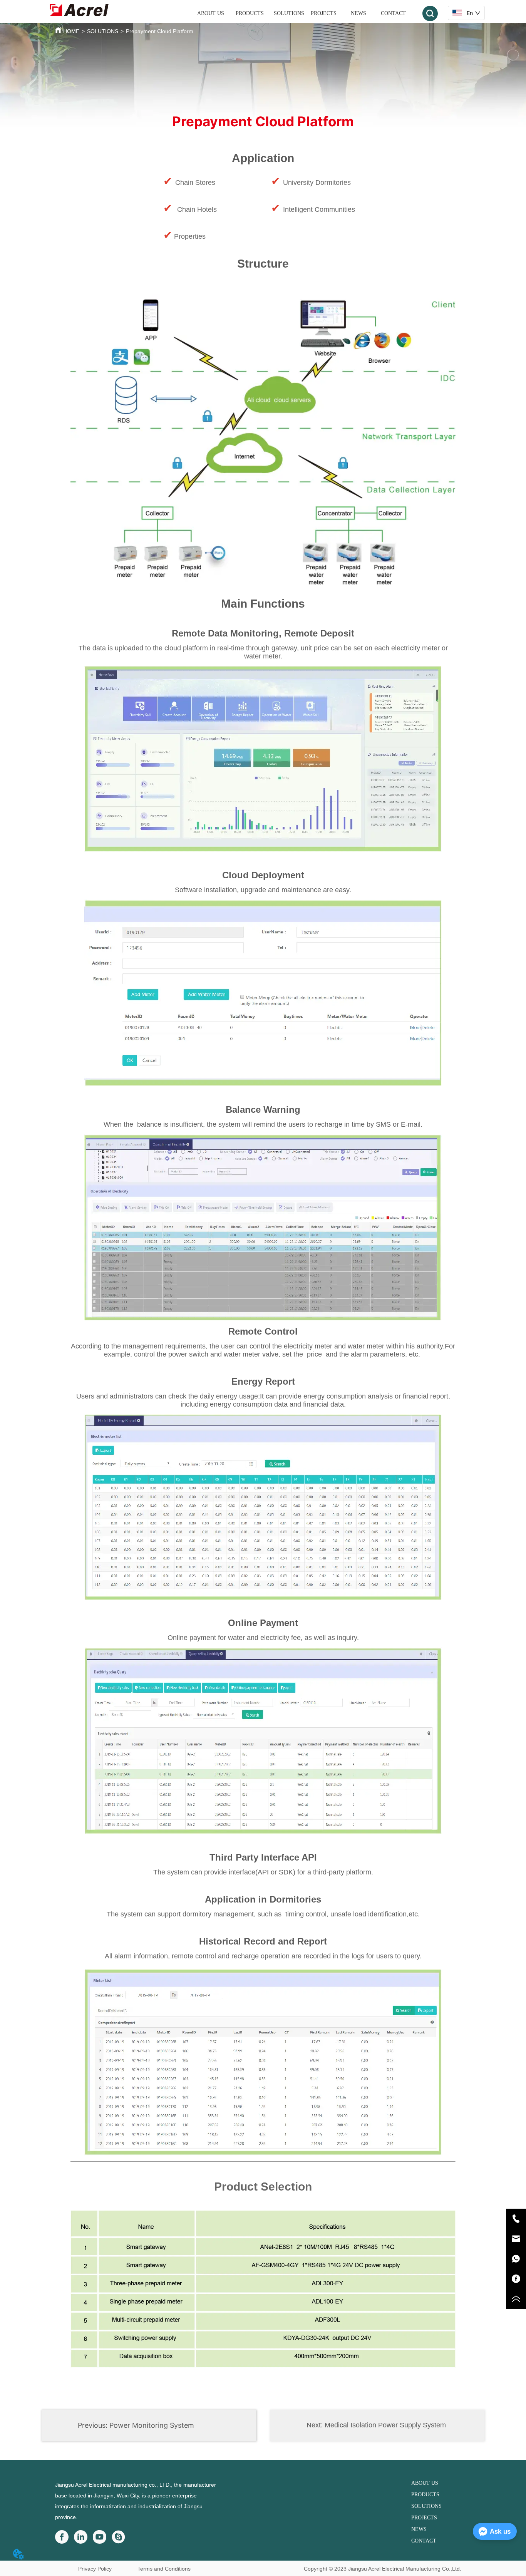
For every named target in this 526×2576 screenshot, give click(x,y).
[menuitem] (250, 13)
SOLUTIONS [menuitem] (289, 13)
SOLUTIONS (103, 31)
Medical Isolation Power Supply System (385, 2425)
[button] (250, 13)
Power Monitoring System (152, 2425)
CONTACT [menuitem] (393, 13)
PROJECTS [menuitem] (324, 13)
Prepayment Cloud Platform (160, 31)
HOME (71, 31)
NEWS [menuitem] (358, 13)
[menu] (302, 13)
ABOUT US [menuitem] (211, 13)
